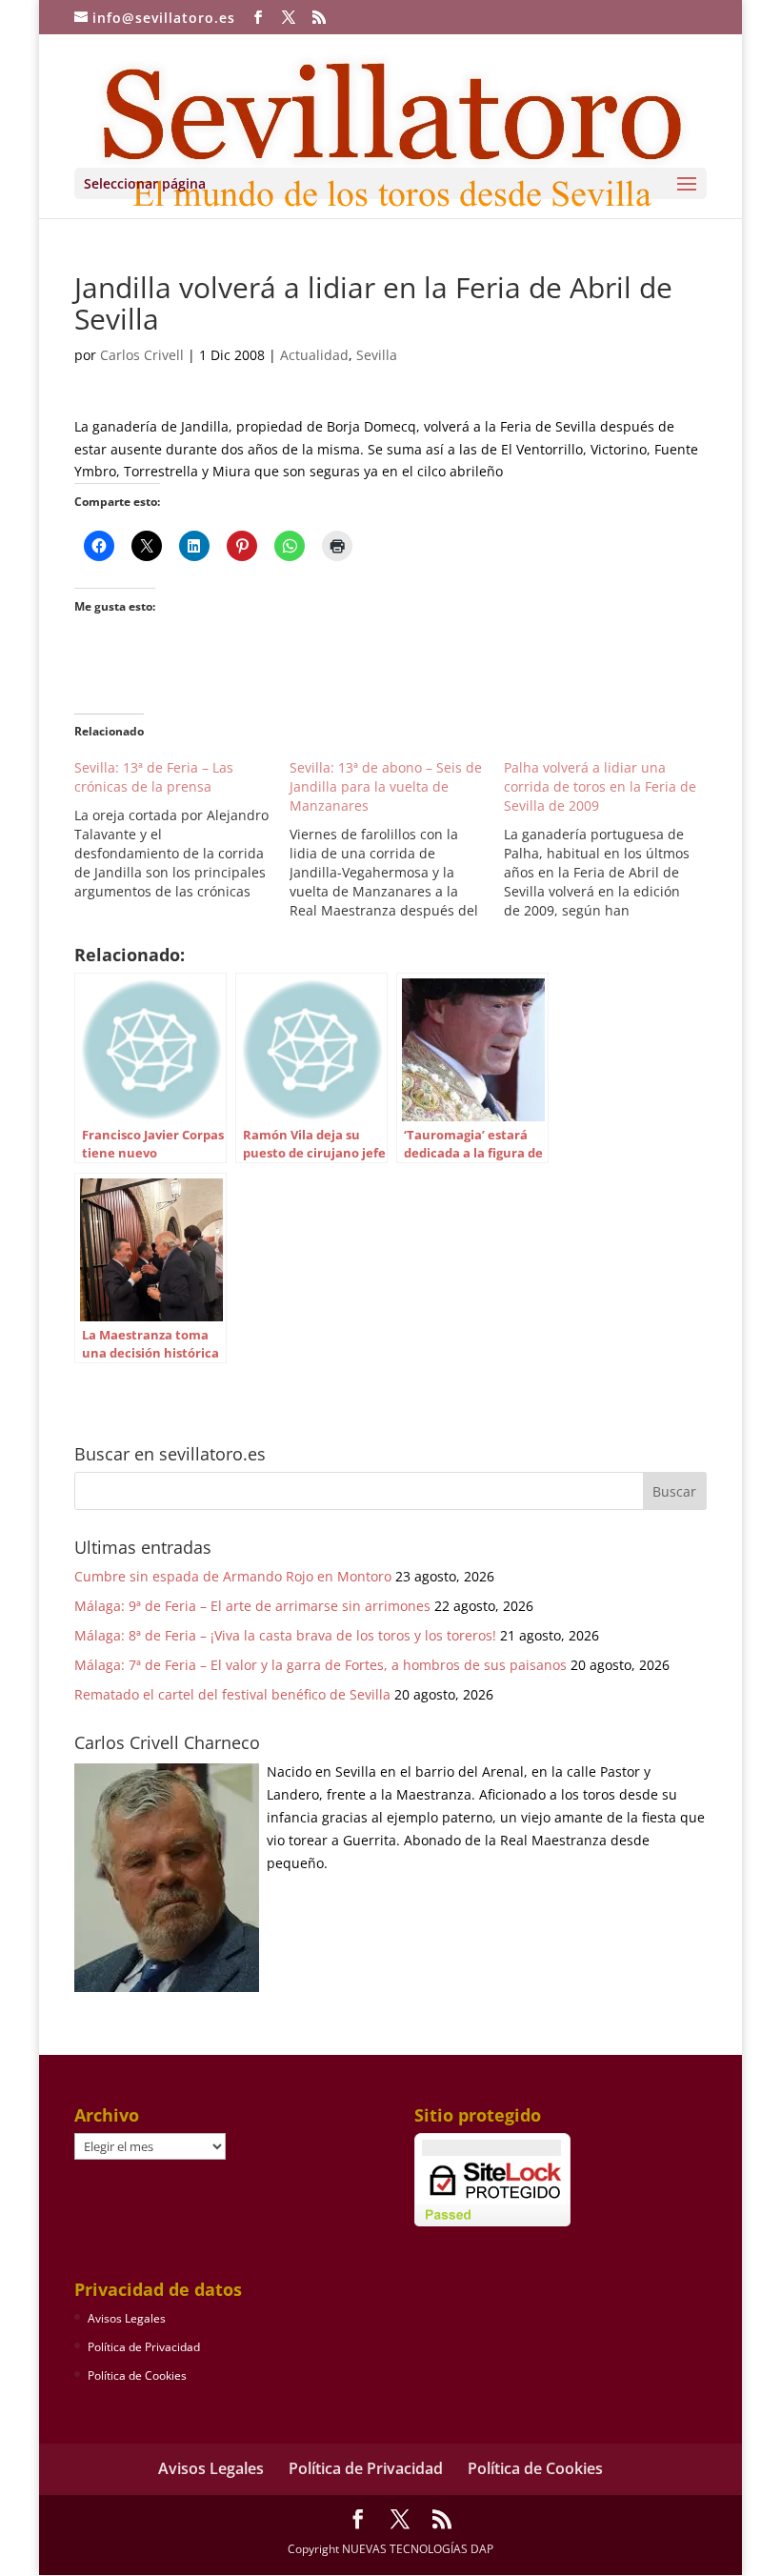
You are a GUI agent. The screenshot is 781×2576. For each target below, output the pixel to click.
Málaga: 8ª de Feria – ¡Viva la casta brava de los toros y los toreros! (285, 1635)
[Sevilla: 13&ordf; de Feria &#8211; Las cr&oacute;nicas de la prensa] (182, 830)
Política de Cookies (137, 2375)
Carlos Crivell (142, 355)
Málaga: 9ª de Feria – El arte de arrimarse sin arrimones (252, 1606)
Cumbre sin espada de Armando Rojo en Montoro (233, 1576)
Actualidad (314, 355)
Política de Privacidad (144, 2347)
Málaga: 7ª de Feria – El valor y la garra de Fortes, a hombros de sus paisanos (320, 1665)
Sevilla (377, 355)
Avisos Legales (127, 2318)
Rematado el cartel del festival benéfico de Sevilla (232, 1694)
